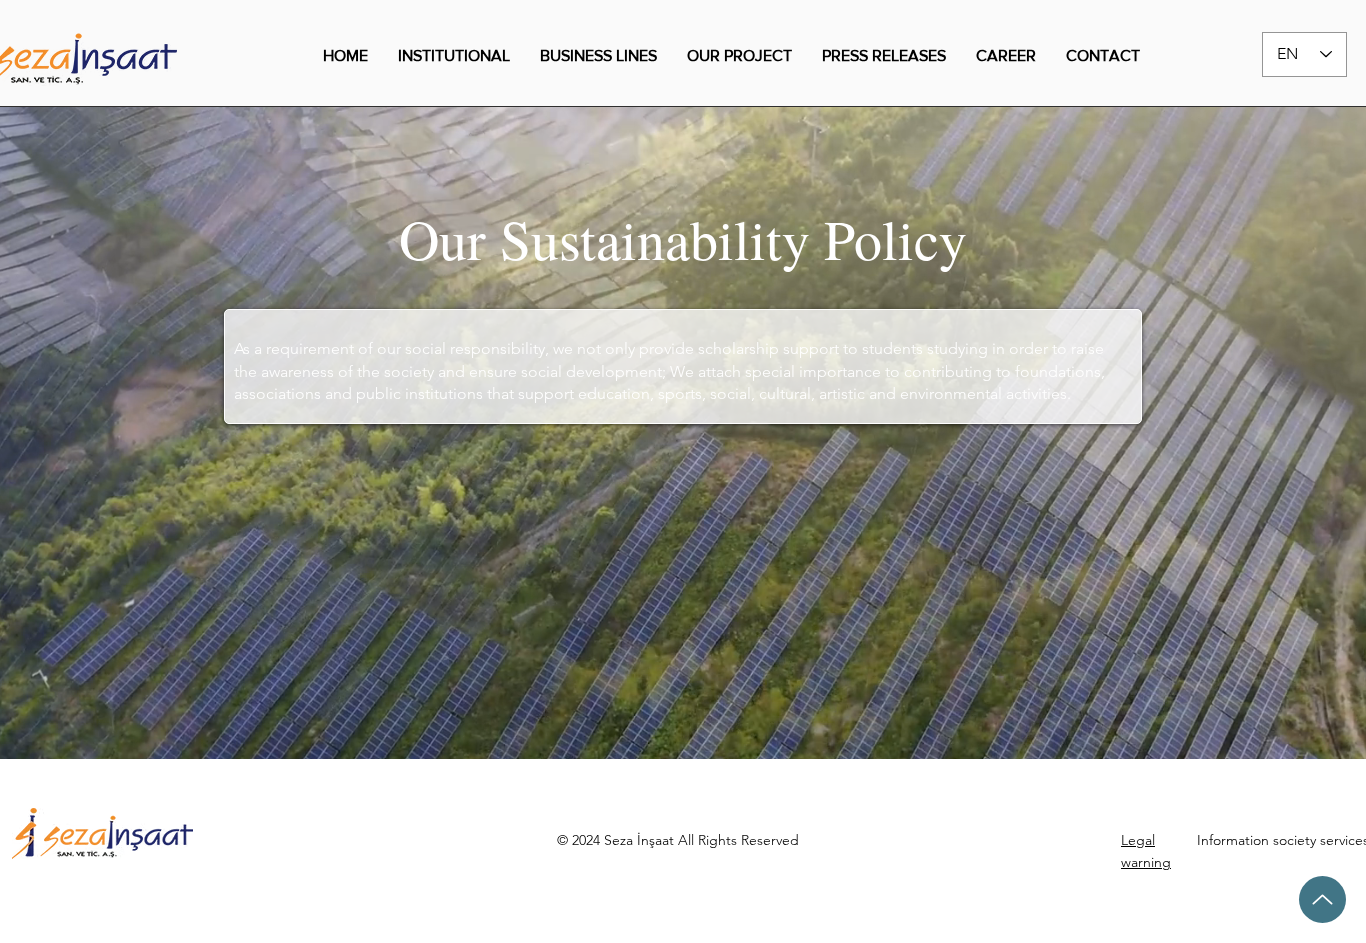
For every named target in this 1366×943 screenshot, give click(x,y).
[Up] (1322, 899)
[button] (454, 56)
